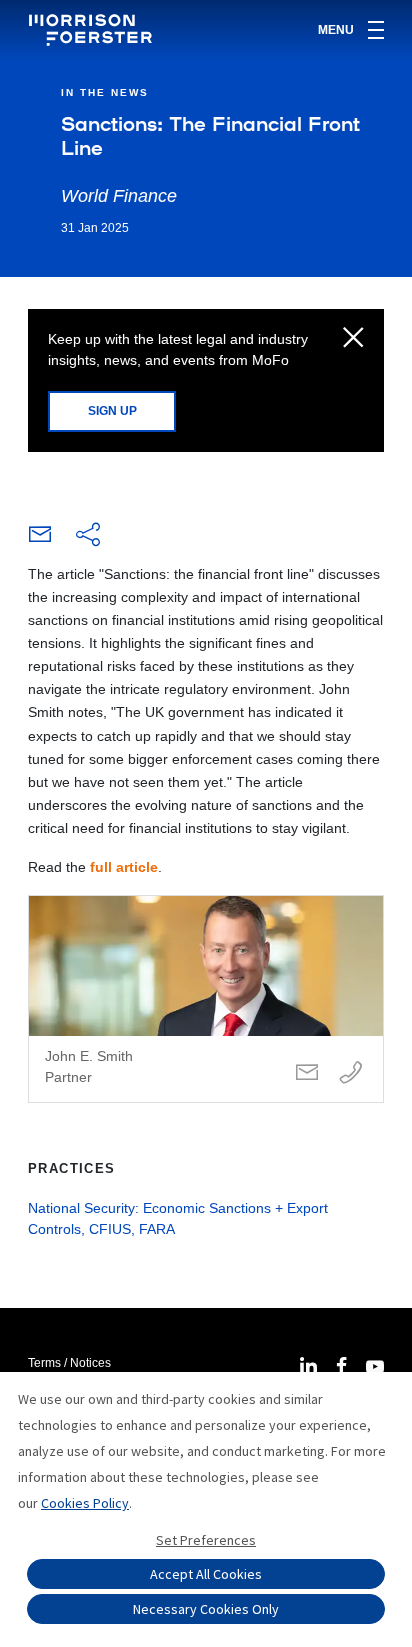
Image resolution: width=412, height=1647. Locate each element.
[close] (353, 339)
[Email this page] (40, 539)
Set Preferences (206, 1540)
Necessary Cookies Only (206, 1609)
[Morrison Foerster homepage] (93, 30)
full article (124, 867)
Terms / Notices (69, 1363)
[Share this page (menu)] (88, 536)
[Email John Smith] (307, 1073)
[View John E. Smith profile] (206, 999)
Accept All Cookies (206, 1574)
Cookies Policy (85, 1503)
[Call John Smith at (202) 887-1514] (351, 1073)
